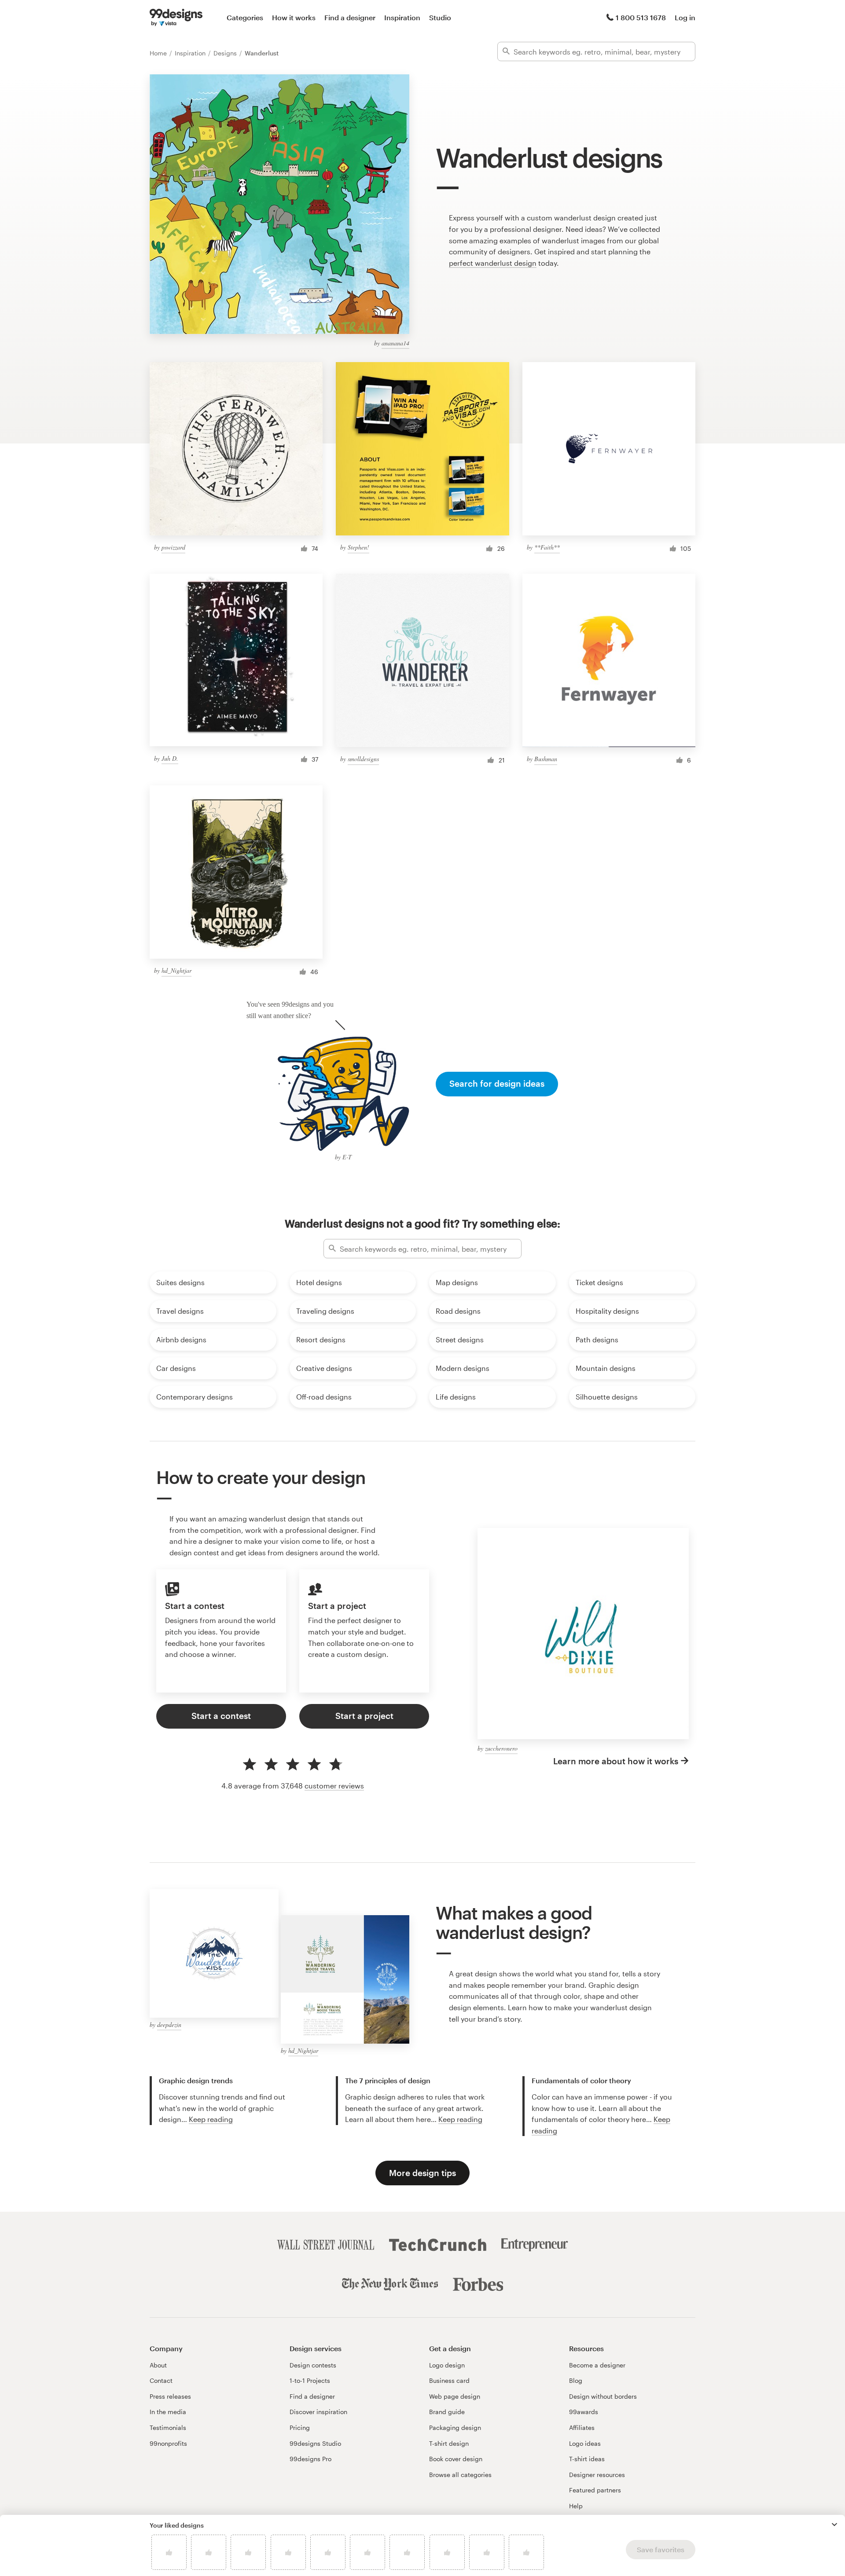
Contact (161, 2380)
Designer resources (597, 2475)
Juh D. (170, 758)
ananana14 (395, 343)
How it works (294, 17)
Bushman (546, 759)
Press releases (170, 2396)
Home (159, 53)
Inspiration (402, 17)
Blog (576, 2380)
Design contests (313, 2365)
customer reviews (334, 1786)
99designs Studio (315, 2443)
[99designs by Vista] (176, 18)
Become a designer (597, 2365)
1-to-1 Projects (310, 2380)
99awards (584, 2412)
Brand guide (447, 2412)
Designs (226, 53)
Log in (685, 17)
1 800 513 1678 (641, 17)
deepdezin (169, 2025)
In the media (168, 2412)
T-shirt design (449, 2443)
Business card (449, 2380)
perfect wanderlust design (493, 263)
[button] (834, 2525)
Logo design (447, 2365)
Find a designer (350, 17)
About (158, 2365)
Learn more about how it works (616, 1761)
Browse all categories (460, 2475)
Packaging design (455, 2428)
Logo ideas (585, 2443)
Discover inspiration (318, 2412)
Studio (440, 17)
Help (576, 2506)
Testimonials (168, 2428)
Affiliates (582, 2428)
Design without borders (603, 2396)
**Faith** (547, 547)
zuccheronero (501, 1748)
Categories (245, 17)
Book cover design (456, 2459)
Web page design (455, 2396)
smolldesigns (363, 759)
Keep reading (211, 2119)
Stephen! (358, 547)
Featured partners (595, 2490)
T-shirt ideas (587, 2459)
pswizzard (173, 547)
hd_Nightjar (176, 970)
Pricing (300, 2428)
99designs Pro (310, 2459)
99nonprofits (168, 2443)
